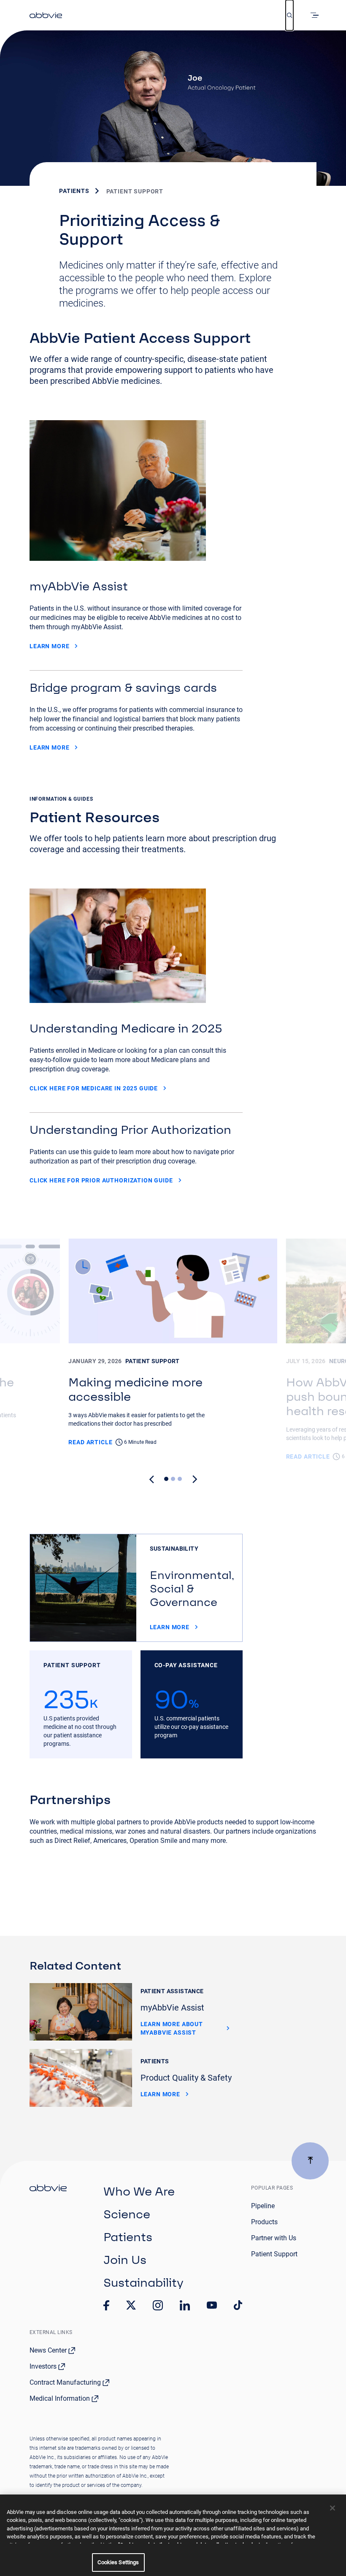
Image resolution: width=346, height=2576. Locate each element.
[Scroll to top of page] (310, 2161)
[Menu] (316, 15)
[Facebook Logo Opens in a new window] (106, 2305)
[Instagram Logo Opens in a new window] (158, 2305)
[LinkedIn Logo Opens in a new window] (185, 2305)
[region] (173, 2535)
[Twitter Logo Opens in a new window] (131, 2305)
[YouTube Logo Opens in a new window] (212, 2305)
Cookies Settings (118, 2562)
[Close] (332, 2508)
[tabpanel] (173, 1350)
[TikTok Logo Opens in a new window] (238, 2305)
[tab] (166, 1479)
